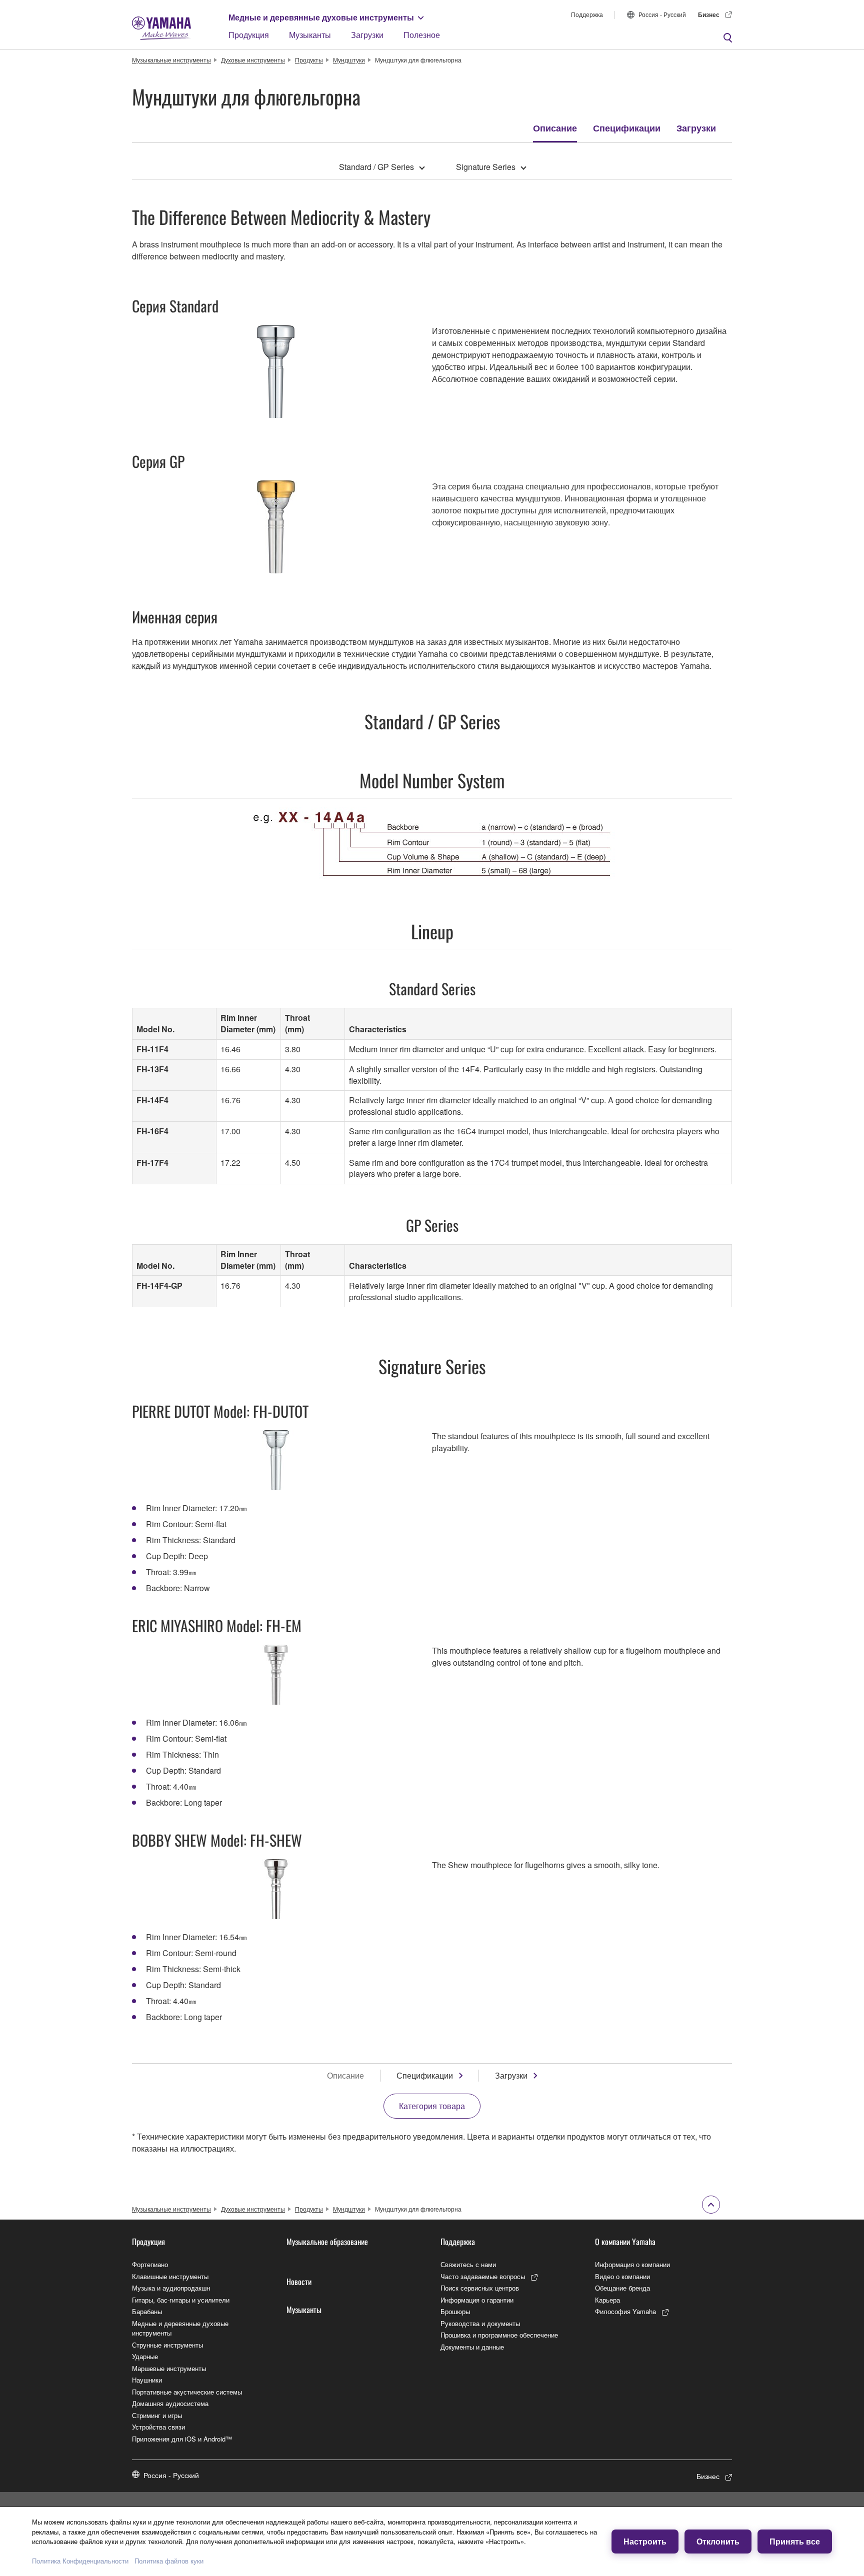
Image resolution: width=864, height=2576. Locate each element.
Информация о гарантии (477, 2300)
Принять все (795, 2541)
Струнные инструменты (167, 2345)
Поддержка (587, 14)
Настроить (645, 2541)
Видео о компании (622, 2276)
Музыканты (310, 35)
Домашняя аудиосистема (170, 2403)
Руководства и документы (480, 2323)
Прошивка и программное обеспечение (499, 2335)
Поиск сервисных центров (480, 2288)
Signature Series (486, 167)
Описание (555, 128)
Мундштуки (349, 60)
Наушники (147, 2380)
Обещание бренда (622, 2288)
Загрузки (367, 35)
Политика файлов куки (169, 2561)
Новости (299, 2282)
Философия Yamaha (625, 2311)
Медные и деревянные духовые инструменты (321, 17)
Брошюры (455, 2311)
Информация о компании (632, 2264)
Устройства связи (158, 2427)
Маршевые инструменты (169, 2368)
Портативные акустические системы (187, 2392)
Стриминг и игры (157, 2415)
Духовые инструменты (253, 60)
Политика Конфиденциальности (80, 2561)
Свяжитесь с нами (468, 2264)
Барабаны (147, 2311)
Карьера (607, 2300)
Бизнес (709, 14)
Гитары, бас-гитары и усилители (181, 2300)
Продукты (309, 60)
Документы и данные (472, 2347)
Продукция (249, 35)
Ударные (145, 2356)
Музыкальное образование (327, 2242)
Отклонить (718, 2541)
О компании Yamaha (625, 2242)
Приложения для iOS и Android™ (182, 2439)
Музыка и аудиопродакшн (171, 2288)
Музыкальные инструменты (171, 60)
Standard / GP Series (376, 167)
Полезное (422, 35)
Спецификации (627, 128)
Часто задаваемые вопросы (483, 2276)
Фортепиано (150, 2264)
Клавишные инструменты (170, 2276)
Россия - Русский (662, 14)
